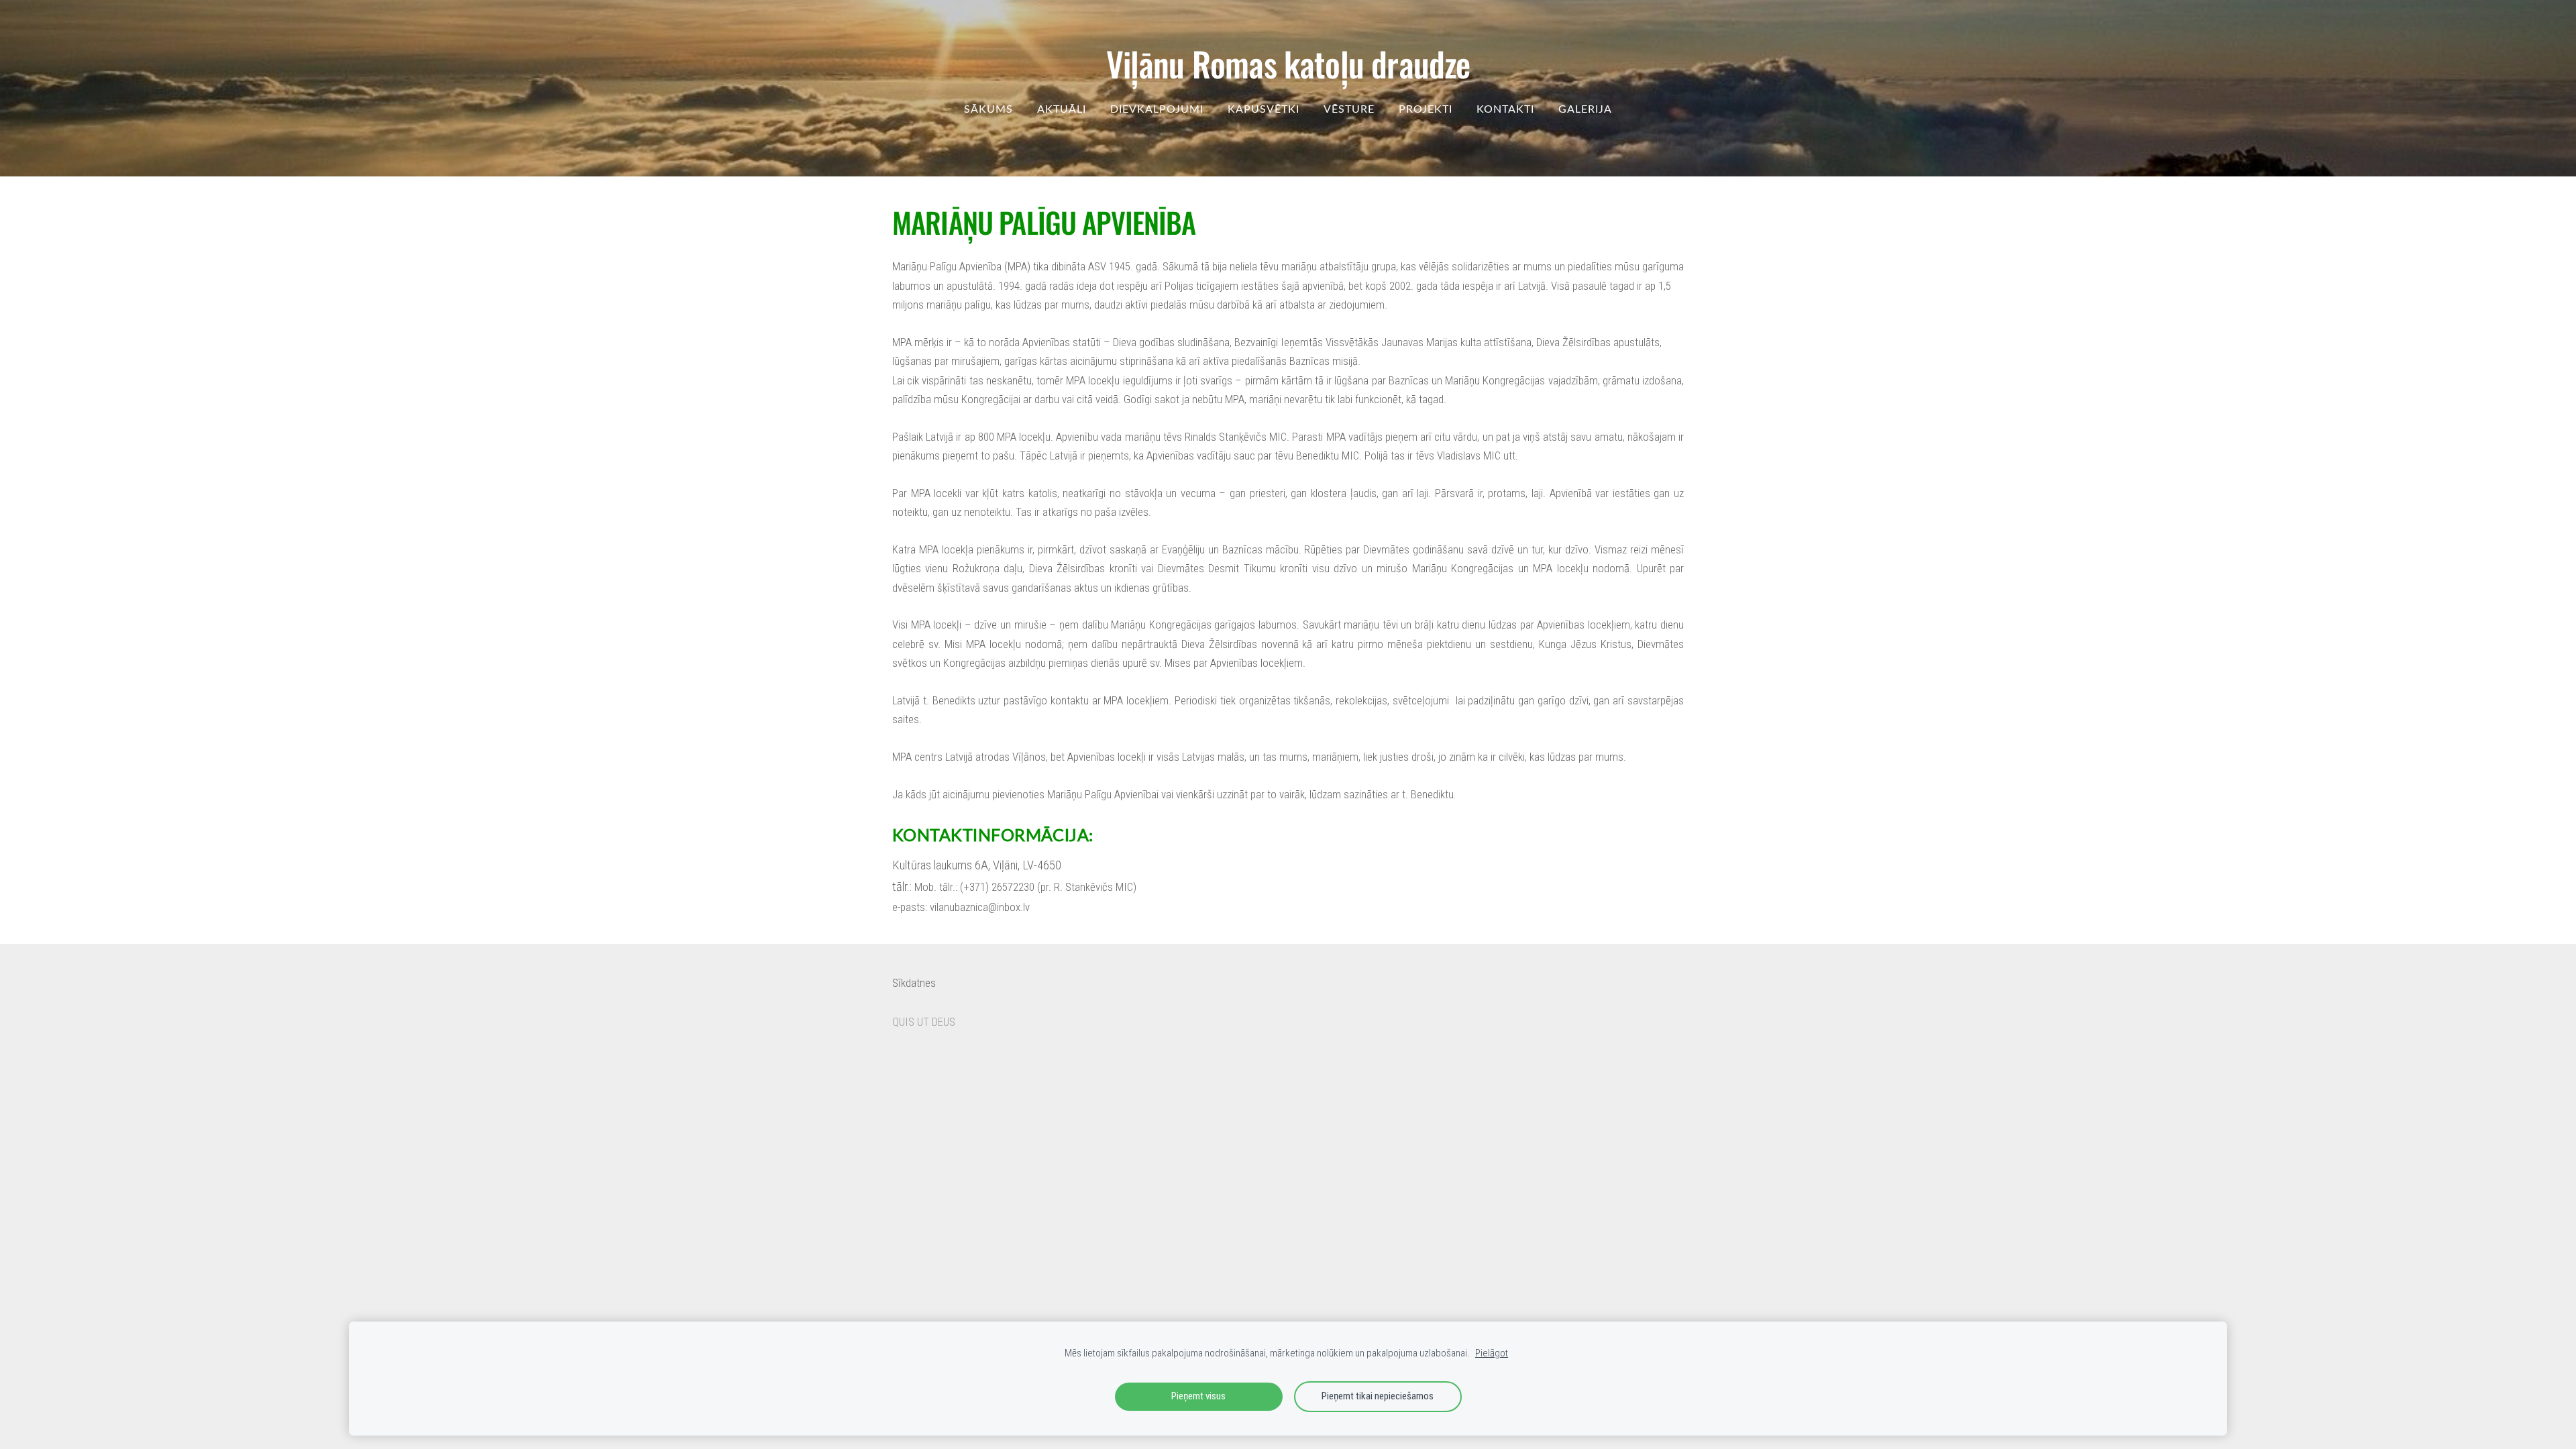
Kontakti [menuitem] (1505, 109)
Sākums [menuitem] (988, 109)
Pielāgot (1492, 1353)
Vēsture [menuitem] (1349, 109)
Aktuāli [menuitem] (1062, 109)
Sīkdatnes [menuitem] (914, 983)
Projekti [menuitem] (1426, 109)
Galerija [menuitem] (1585, 109)
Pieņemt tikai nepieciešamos (1378, 1396)
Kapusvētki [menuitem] (1264, 109)
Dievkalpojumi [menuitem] (1157, 109)
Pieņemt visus (1198, 1396)
